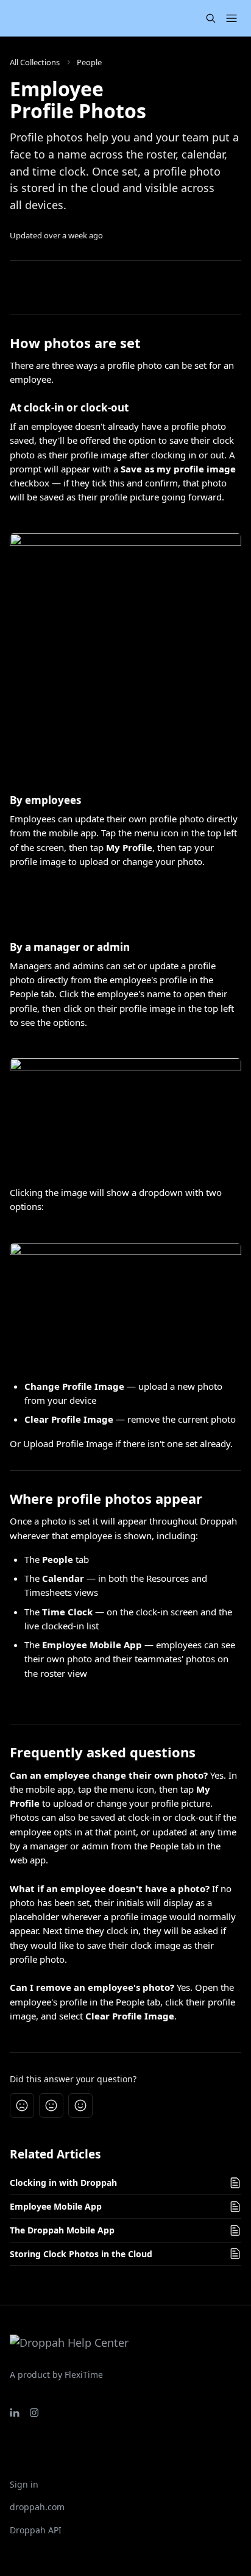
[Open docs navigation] (232, 18)
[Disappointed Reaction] (22, 2105)
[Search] (211, 18)
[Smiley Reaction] (80, 2105)
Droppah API (36, 2530)
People (89, 62)
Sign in (24, 2484)
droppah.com (37, 2507)
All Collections (35, 62)
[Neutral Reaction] (51, 2105)
